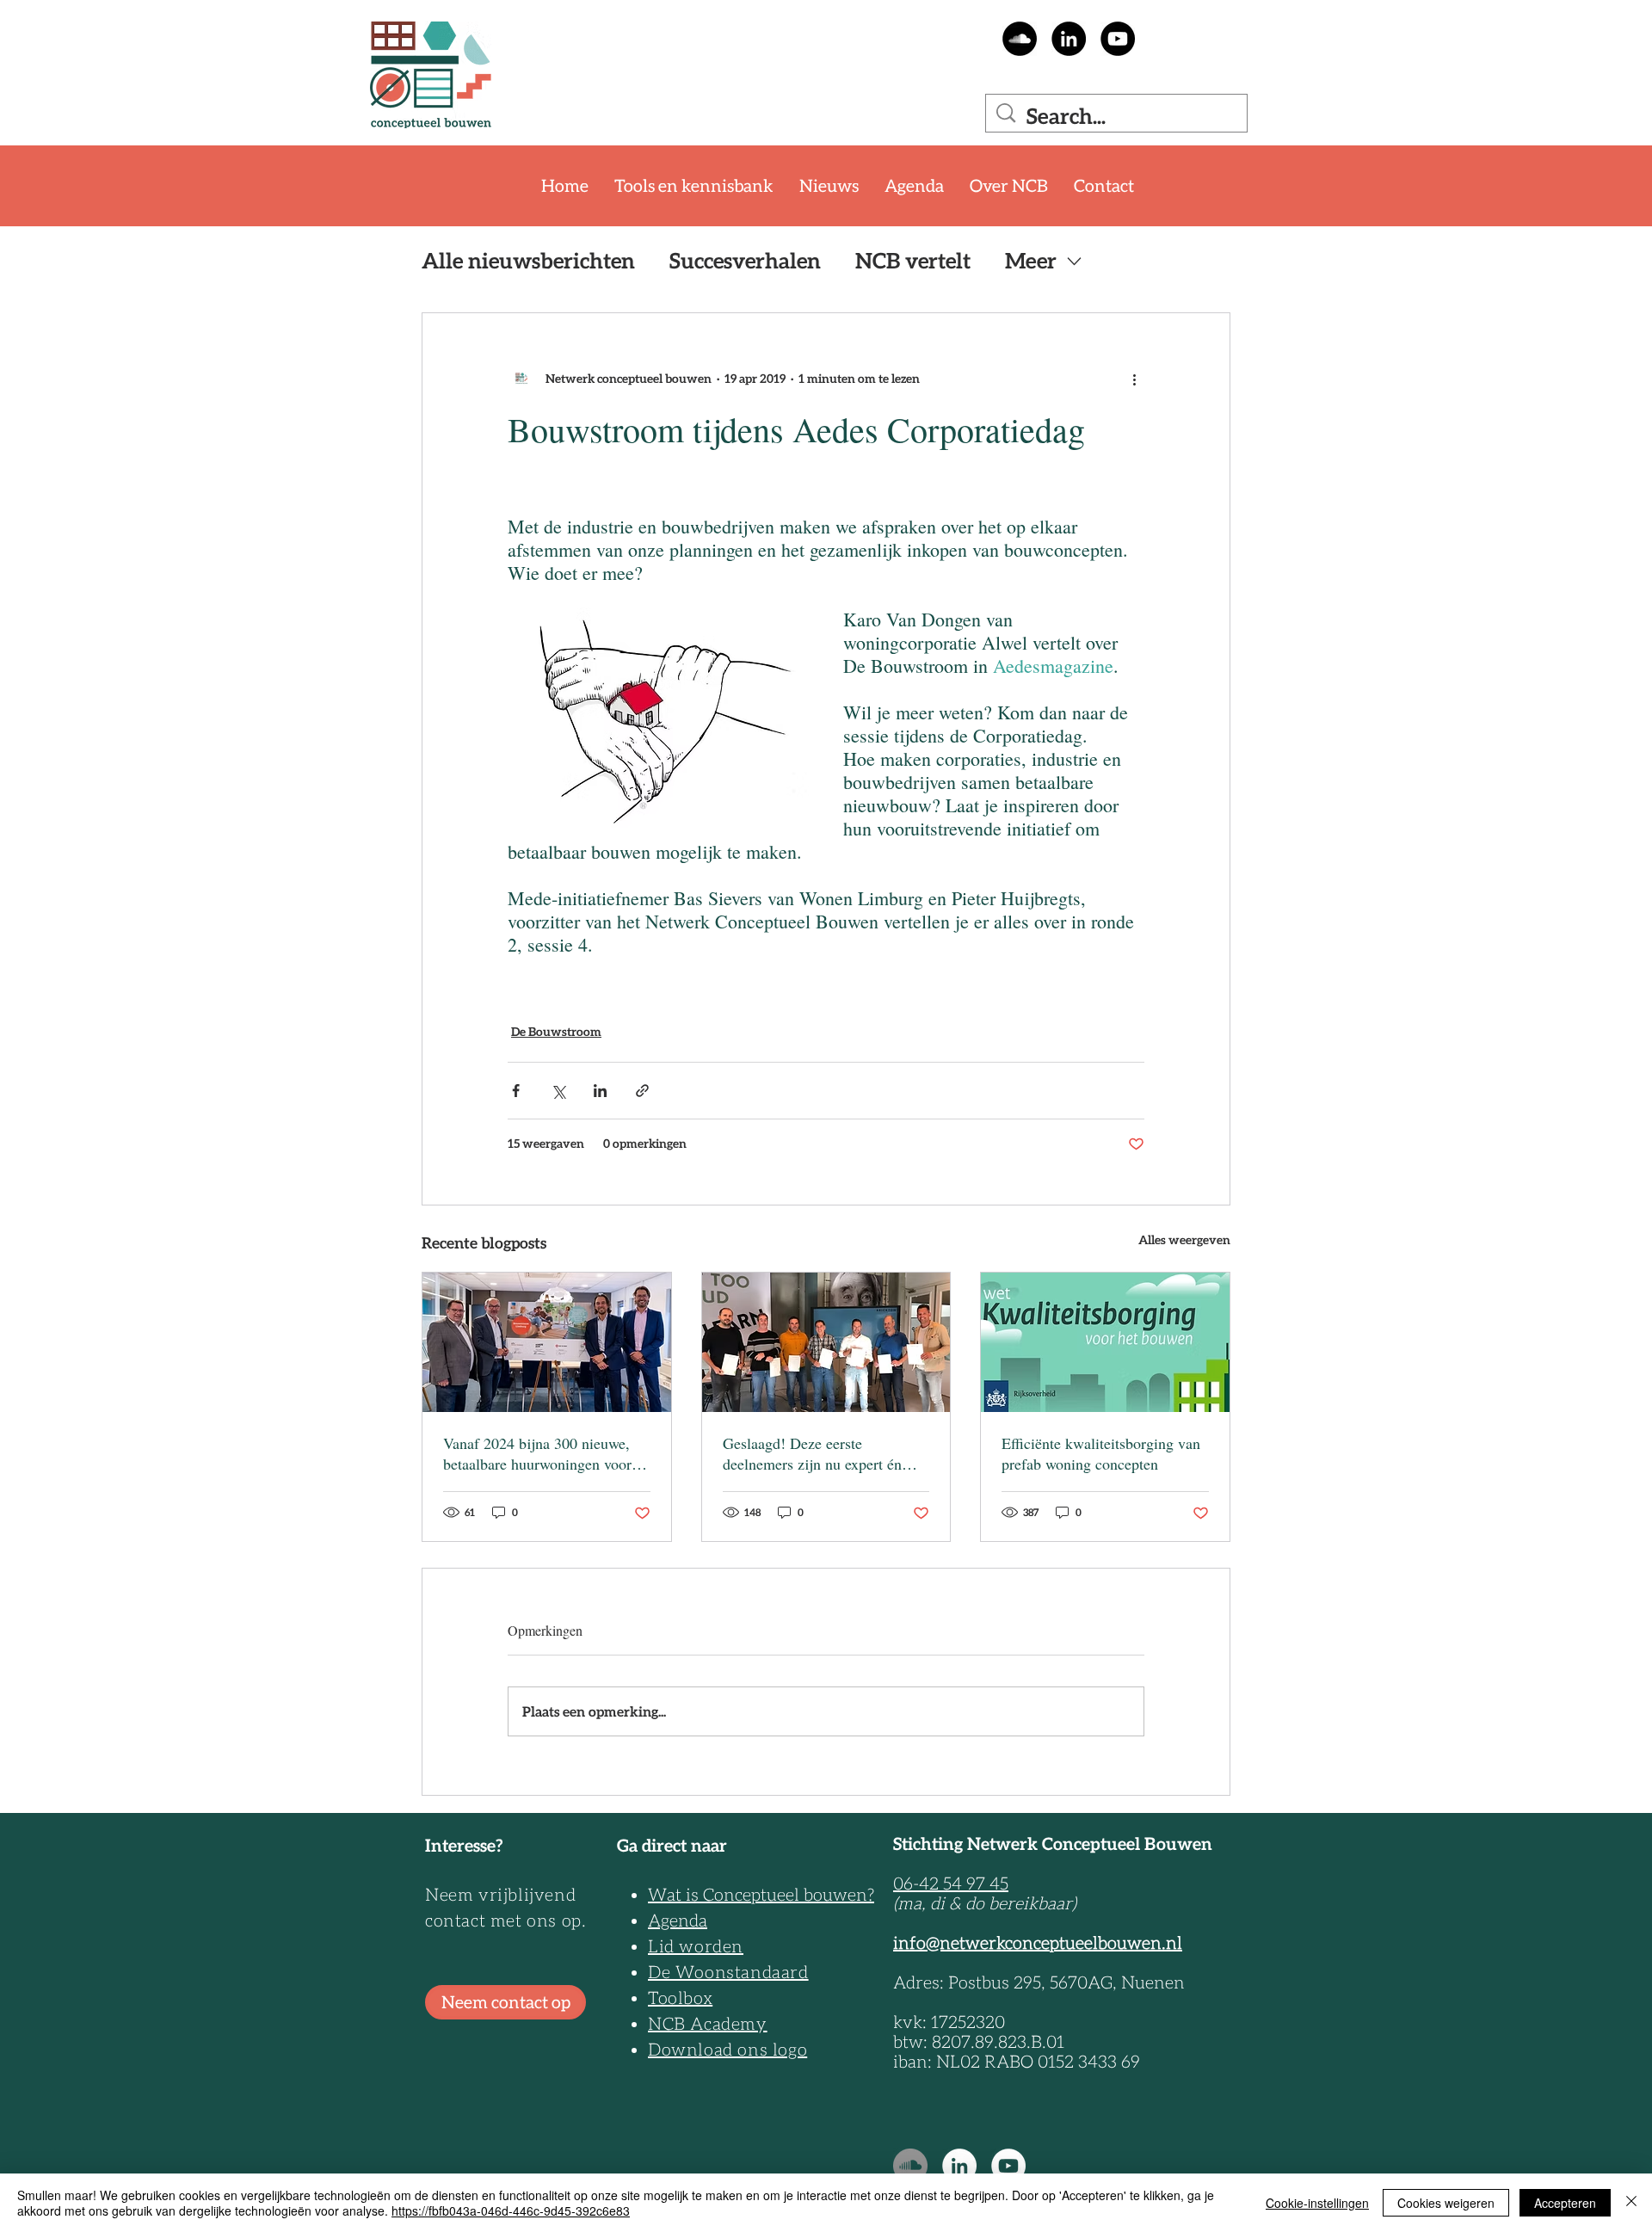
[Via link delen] (642, 1091)
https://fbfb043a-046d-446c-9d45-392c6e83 (511, 2210)
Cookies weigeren (1446, 2203)
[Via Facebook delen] (516, 1091)
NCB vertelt (913, 261)
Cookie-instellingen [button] (1317, 2203)
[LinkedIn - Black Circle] (1069, 39)
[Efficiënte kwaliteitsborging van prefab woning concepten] (1105, 1342)
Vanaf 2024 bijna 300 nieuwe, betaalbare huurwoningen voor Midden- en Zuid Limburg (537, 1453)
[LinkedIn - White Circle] (959, 2166)
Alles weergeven (1184, 1240)
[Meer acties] (1134, 379)
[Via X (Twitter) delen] (558, 1091)
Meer (1031, 261)
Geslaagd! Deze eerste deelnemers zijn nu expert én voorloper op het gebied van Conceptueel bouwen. (812, 1453)
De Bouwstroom (556, 1032)
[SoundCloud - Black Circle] (1020, 39)
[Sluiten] (1631, 2203)
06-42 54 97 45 (951, 1884)
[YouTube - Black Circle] (1118, 39)
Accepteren (1565, 2203)
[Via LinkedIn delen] (600, 1091)
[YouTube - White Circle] (1008, 2166)
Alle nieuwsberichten (528, 261)
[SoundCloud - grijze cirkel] (910, 2166)
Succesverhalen (745, 261)
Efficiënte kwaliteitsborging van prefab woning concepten (1101, 1453)
